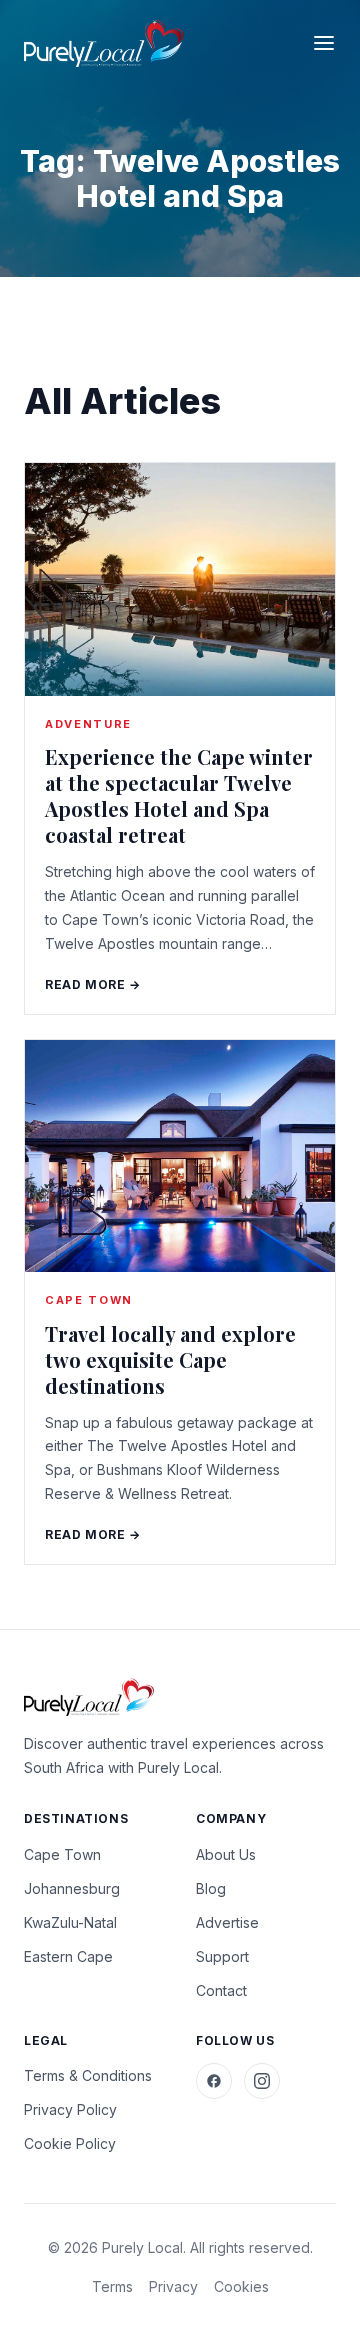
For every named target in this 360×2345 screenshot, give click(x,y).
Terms (112, 2286)
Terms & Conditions (88, 2075)
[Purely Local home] (104, 43)
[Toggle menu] (324, 43)
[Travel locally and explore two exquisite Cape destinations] (180, 1156)
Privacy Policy (70, 2109)
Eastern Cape (68, 1956)
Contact (221, 1990)
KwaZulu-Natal (70, 1922)
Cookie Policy (70, 2143)
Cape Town (62, 1854)
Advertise (227, 1922)
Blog (211, 1888)
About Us (226, 1854)
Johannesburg (72, 1888)
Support (222, 1956)
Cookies (241, 2286)
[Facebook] (214, 2081)
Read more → (93, 984)
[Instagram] (262, 2081)
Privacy (173, 2286)
